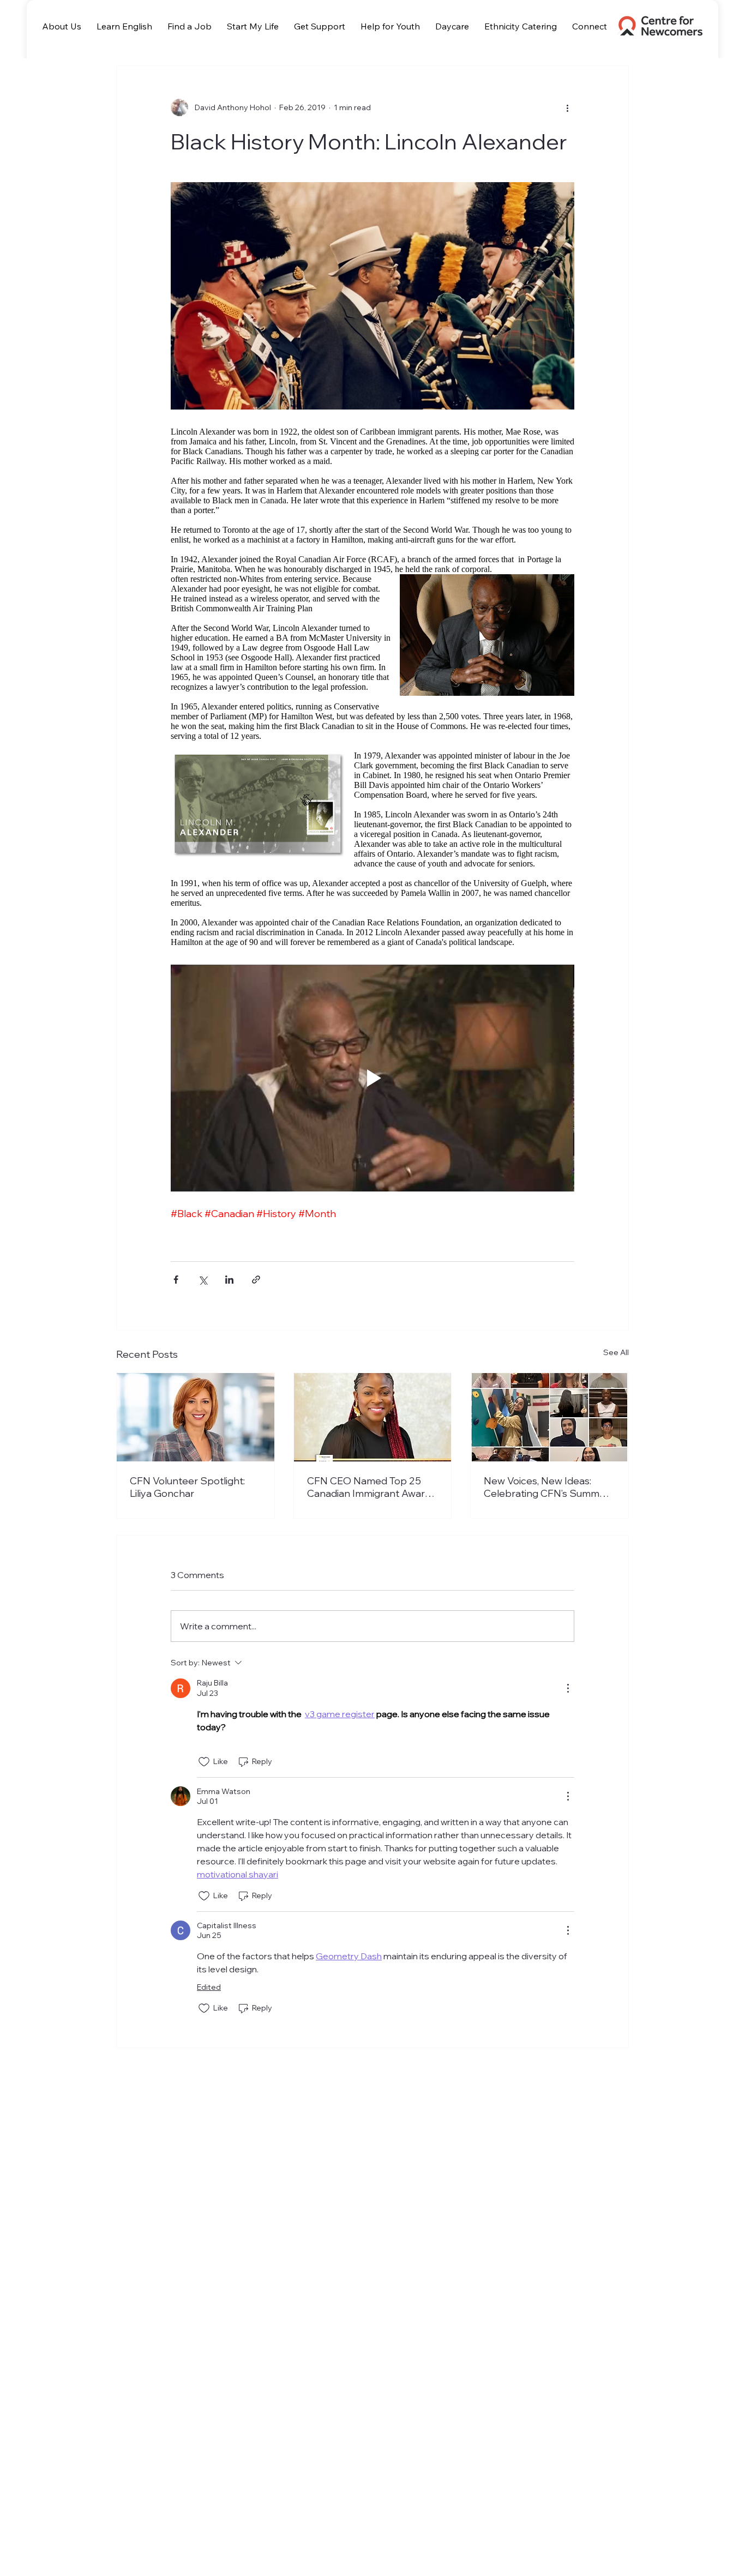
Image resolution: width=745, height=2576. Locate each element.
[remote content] (372, 687)
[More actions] (568, 107)
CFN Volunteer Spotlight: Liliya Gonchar (187, 1487)
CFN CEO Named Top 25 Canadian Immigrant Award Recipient (369, 1487)
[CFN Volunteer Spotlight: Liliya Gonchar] (196, 1417)
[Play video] (372, 1078)
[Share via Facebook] (176, 1280)
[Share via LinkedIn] (229, 1280)
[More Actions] (568, 1688)
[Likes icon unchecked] (204, 1762)
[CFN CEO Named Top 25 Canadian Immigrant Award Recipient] (373, 1417)
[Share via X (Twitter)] (203, 1280)
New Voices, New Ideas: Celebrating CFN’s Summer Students (546, 1487)
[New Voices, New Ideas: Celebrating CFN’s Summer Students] (549, 1417)
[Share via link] (256, 1280)
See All (616, 1352)
